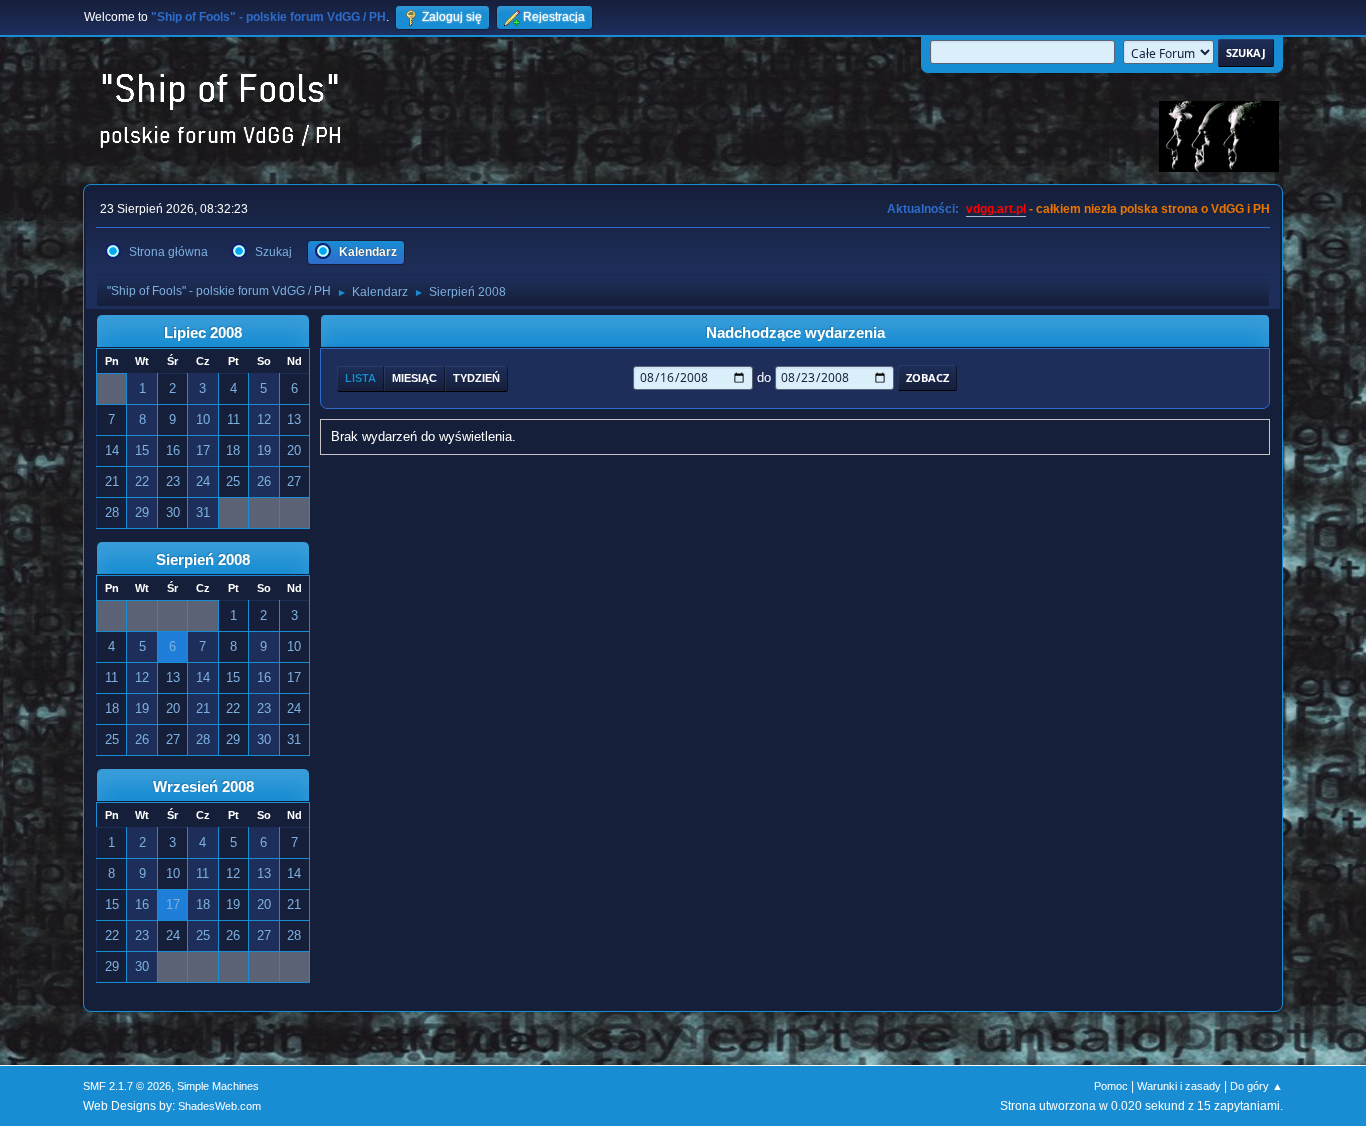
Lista (360, 378)
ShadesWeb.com (219, 1106)
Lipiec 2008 (203, 333)
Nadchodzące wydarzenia (795, 333)
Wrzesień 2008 (203, 787)
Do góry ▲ (1256, 1086)
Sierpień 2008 (203, 560)
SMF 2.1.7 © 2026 (127, 1086)
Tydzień (476, 378)
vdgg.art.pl (996, 209)
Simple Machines (218, 1086)
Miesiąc (414, 378)
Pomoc (1111, 1086)
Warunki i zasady (1179, 1086)
